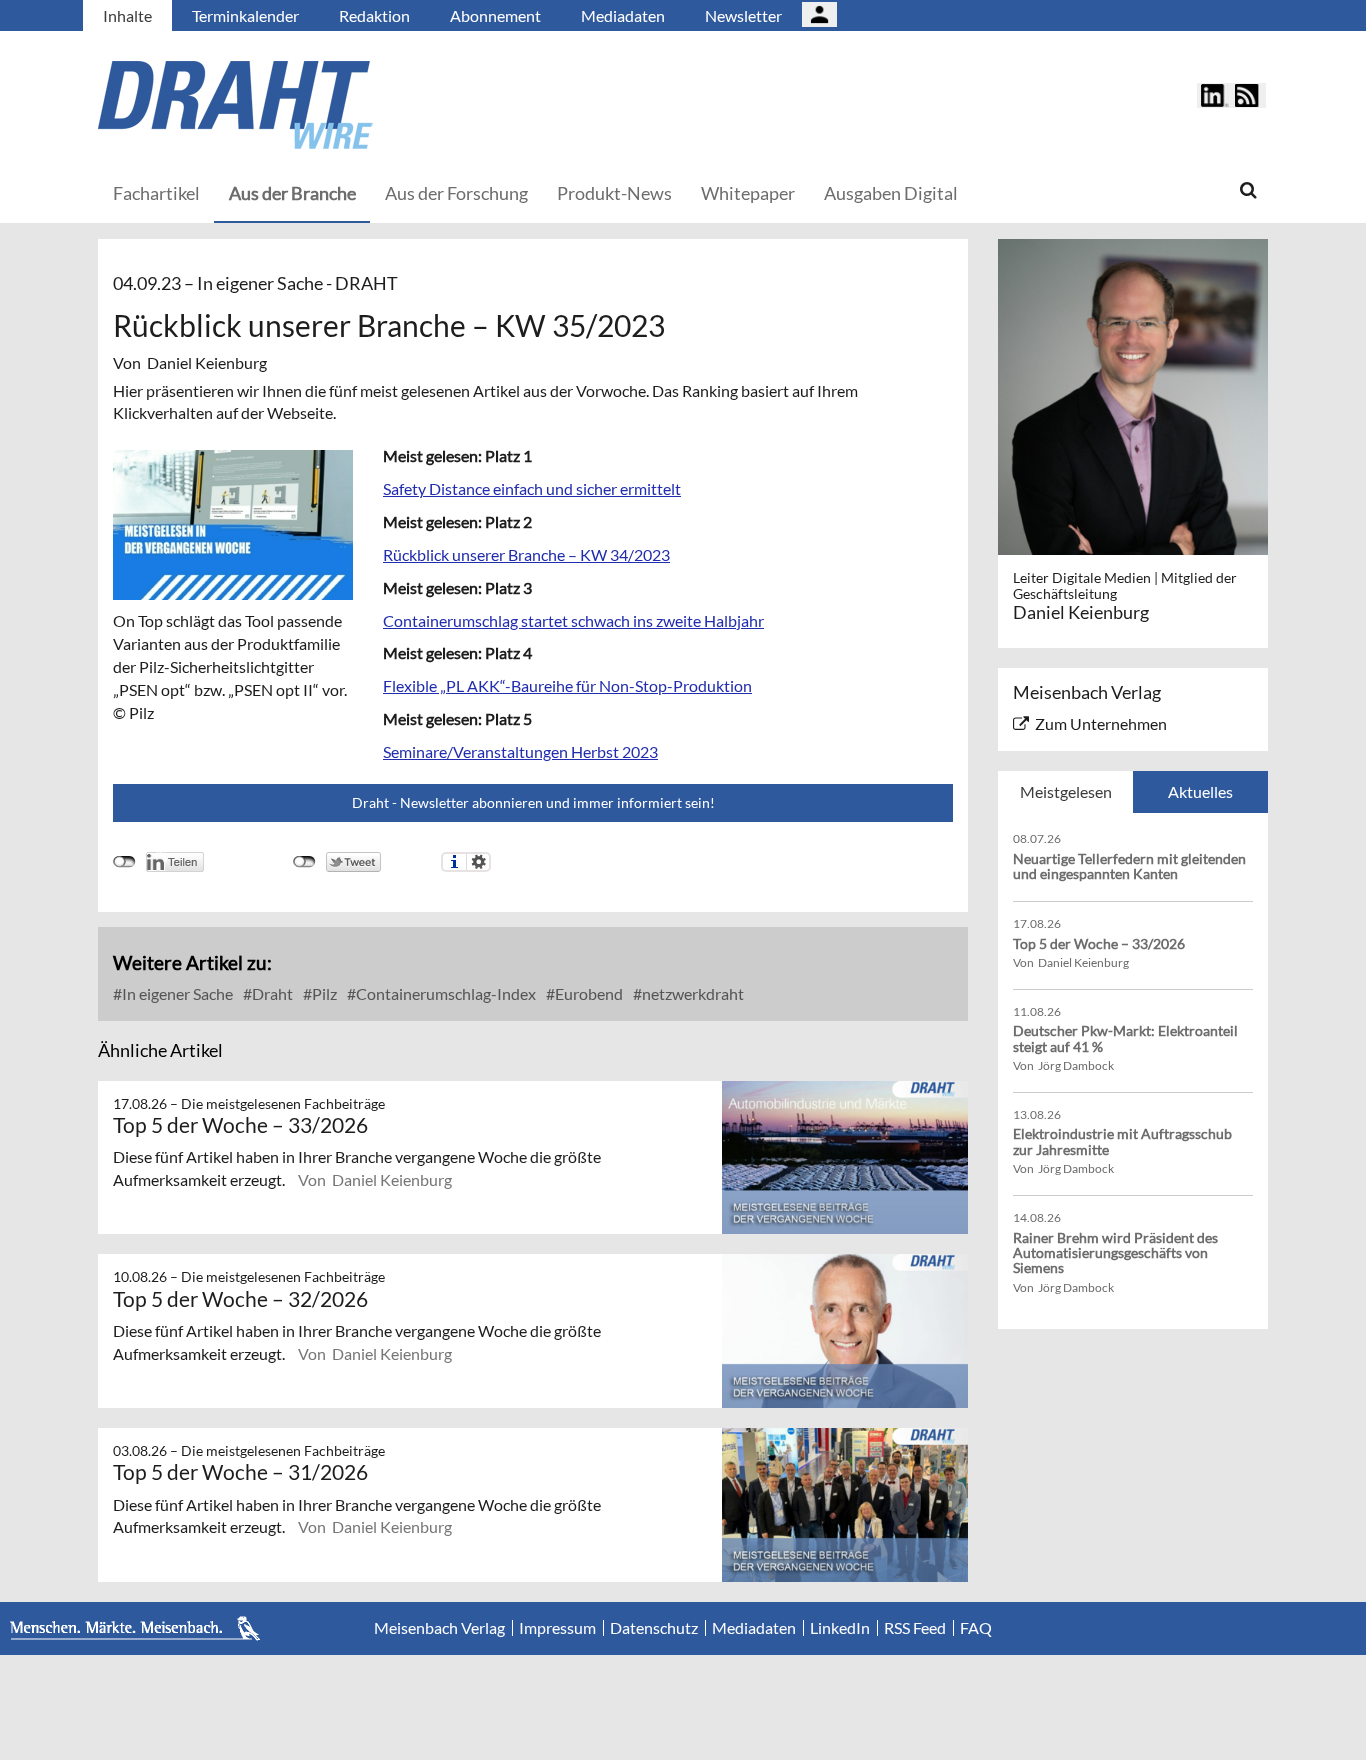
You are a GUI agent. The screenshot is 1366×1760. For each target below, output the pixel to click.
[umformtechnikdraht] (348, 105)
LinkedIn (840, 1628)
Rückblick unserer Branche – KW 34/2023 (526, 554)
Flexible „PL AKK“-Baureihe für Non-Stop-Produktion (567, 685)
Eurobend (587, 993)
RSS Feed (915, 1628)
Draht (271, 993)
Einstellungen (478, 862)
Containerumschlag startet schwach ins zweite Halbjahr (573, 620)
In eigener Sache (176, 993)
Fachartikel (156, 193)
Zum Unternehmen (1101, 723)
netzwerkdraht (691, 993)
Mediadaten (623, 15)
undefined (124, 862)
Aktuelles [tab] (1200, 791)
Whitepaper (748, 193)
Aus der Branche (292, 193)
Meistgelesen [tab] (1066, 791)
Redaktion (374, 15)
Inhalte (127, 15)
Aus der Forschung (456, 193)
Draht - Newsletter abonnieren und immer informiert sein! (533, 802)
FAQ (976, 1628)
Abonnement (495, 15)
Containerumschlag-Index (444, 993)
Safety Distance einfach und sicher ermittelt (532, 488)
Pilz (323, 993)
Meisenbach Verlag (439, 1628)
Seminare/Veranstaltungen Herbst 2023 (520, 751)
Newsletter (743, 15)
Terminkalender (245, 15)
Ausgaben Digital (891, 193)
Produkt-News (614, 193)
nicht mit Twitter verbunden (304, 862)
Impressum (557, 1628)
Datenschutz (654, 1628)
